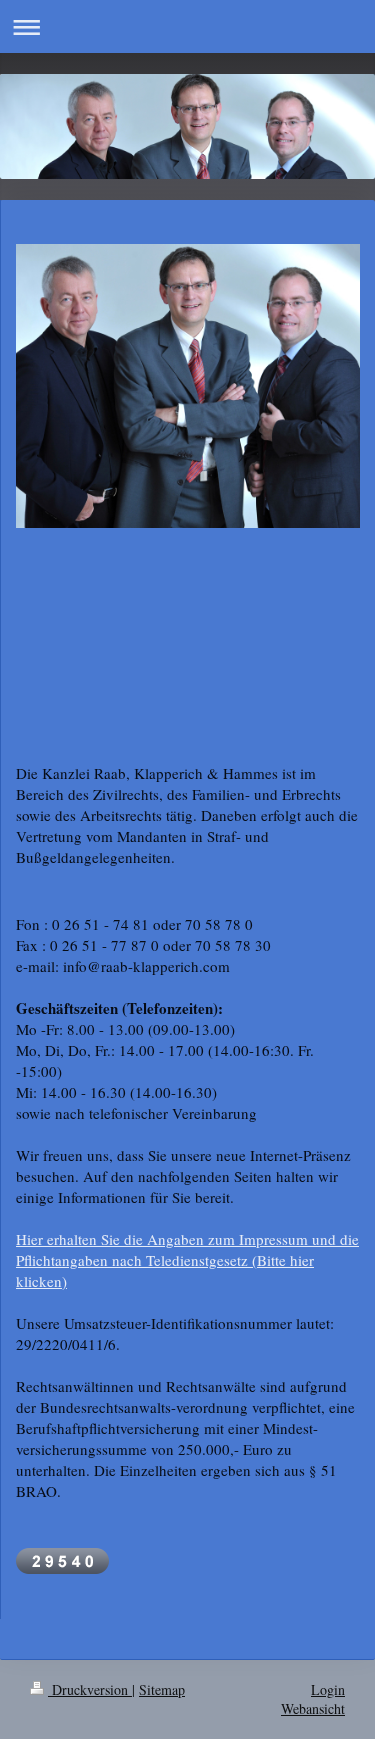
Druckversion (90, 1689)
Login (328, 1689)
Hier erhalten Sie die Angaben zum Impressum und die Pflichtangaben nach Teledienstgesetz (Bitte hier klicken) (187, 1260)
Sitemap (162, 1689)
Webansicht (313, 1708)
